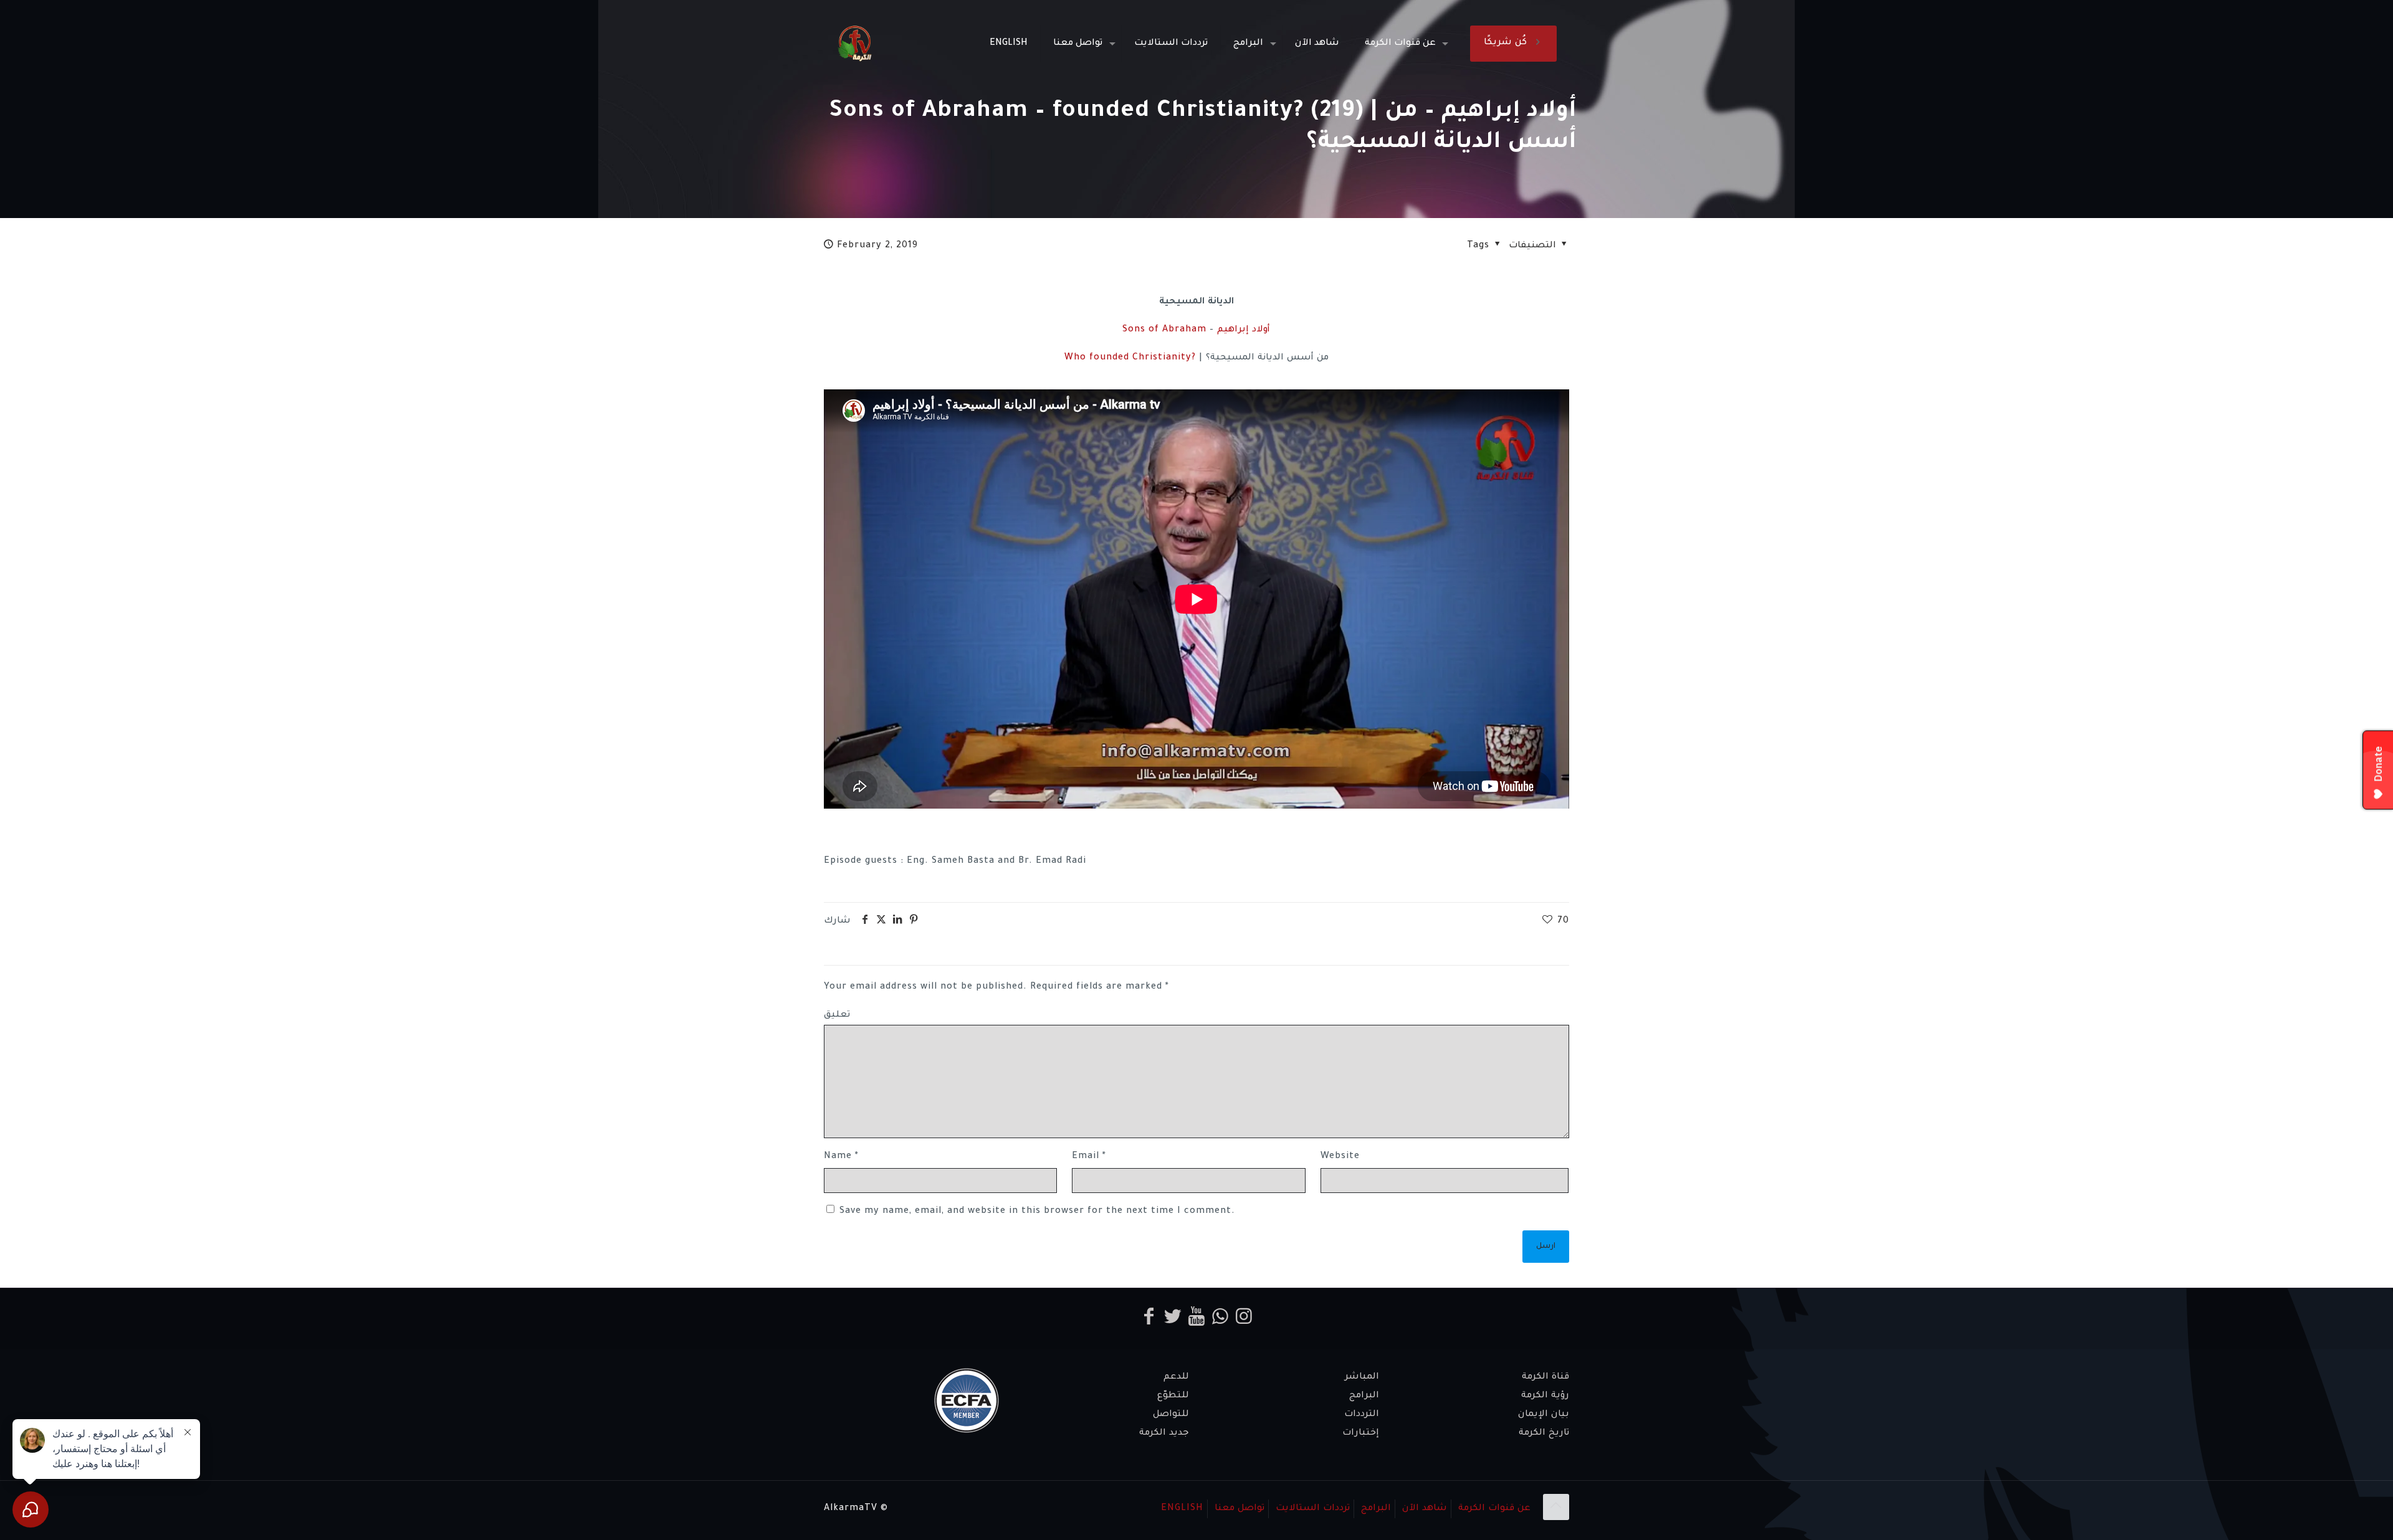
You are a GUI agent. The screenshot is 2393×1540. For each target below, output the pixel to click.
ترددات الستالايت (1313, 1509)
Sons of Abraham (1164, 330)
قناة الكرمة (1545, 1377)
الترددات (1362, 1415)
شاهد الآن (1425, 1509)
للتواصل (1171, 1415)
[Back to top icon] (1556, 1507)
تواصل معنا (1239, 1509)
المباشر (1362, 1377)
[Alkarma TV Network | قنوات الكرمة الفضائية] (855, 44)
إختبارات (1361, 1433)
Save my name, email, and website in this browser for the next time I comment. (1037, 1212)
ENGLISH (1182, 1509)
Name (841, 1157)
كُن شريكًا (1505, 43)
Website (1340, 1157)
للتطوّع (1173, 1396)
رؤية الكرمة (1545, 1396)
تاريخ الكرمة (1544, 1433)
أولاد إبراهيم (1244, 330)
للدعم (1176, 1377)
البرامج (1364, 1396)
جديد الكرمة (1164, 1433)
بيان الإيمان (1544, 1415)
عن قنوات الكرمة (1494, 1509)
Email (1089, 1157)
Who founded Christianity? (1130, 358)
